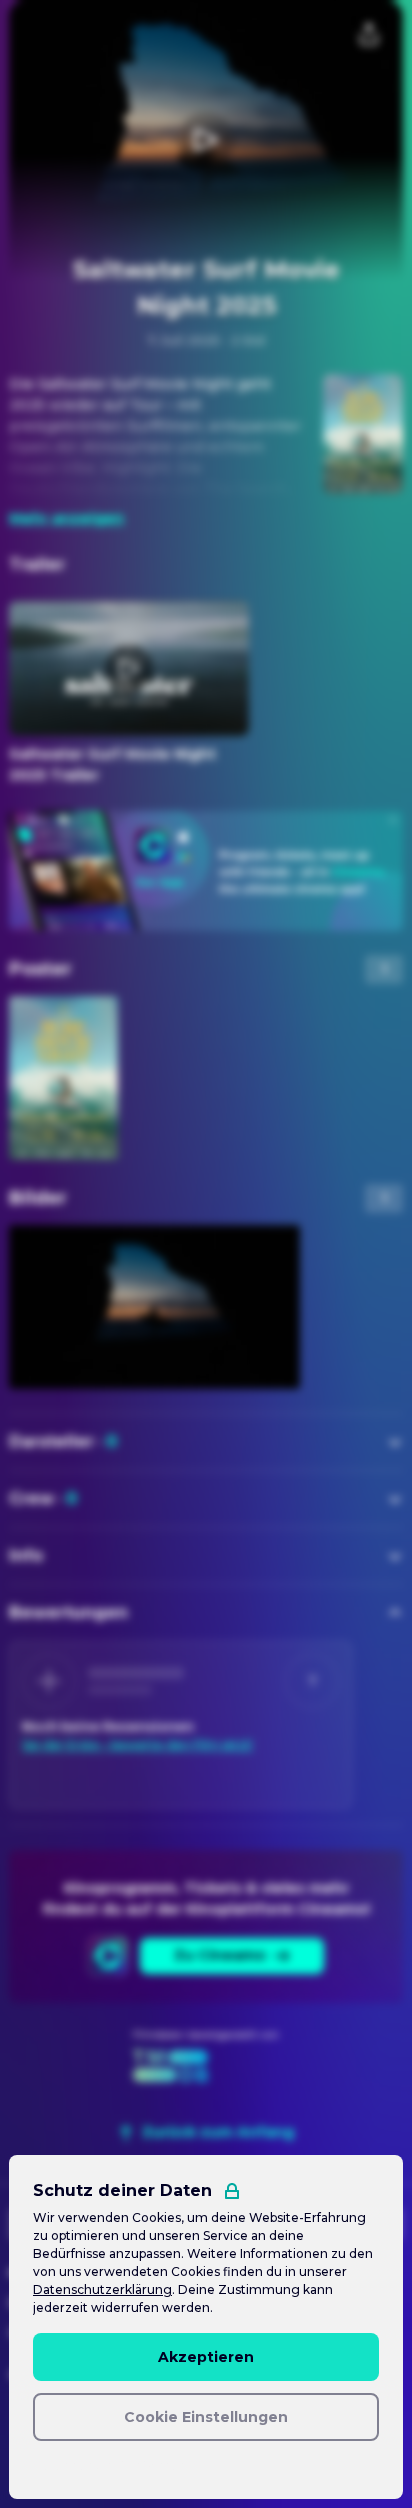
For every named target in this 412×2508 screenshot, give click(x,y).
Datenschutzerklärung (102, 2289)
